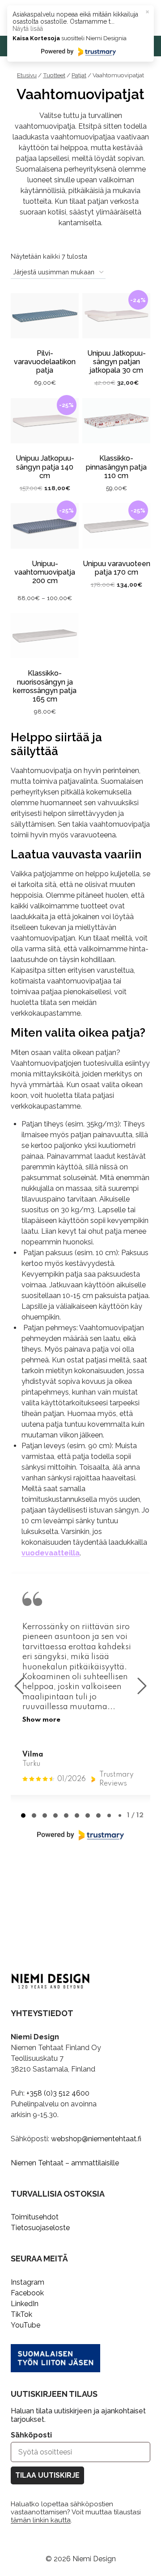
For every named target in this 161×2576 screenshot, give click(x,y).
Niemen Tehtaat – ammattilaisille (65, 2163)
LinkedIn (25, 2304)
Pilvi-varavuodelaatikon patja (45, 362)
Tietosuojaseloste (40, 2228)
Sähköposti (31, 2435)
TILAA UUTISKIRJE (47, 2475)
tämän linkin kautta (41, 2520)
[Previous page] (19, 1686)
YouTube (25, 2325)
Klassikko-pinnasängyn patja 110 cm (116, 467)
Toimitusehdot (35, 2217)
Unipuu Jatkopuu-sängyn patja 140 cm (45, 467)
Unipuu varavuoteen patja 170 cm (117, 568)
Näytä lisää (28, 29)
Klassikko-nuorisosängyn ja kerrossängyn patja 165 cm (45, 686)
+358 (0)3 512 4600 (58, 2093)
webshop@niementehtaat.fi (96, 2139)
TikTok (21, 2314)
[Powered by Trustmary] (80, 1835)
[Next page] (142, 1686)
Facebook (27, 2293)
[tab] (23, 1815)
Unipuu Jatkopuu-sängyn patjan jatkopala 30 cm (117, 362)
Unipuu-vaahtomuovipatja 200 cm (45, 572)
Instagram (28, 2282)
